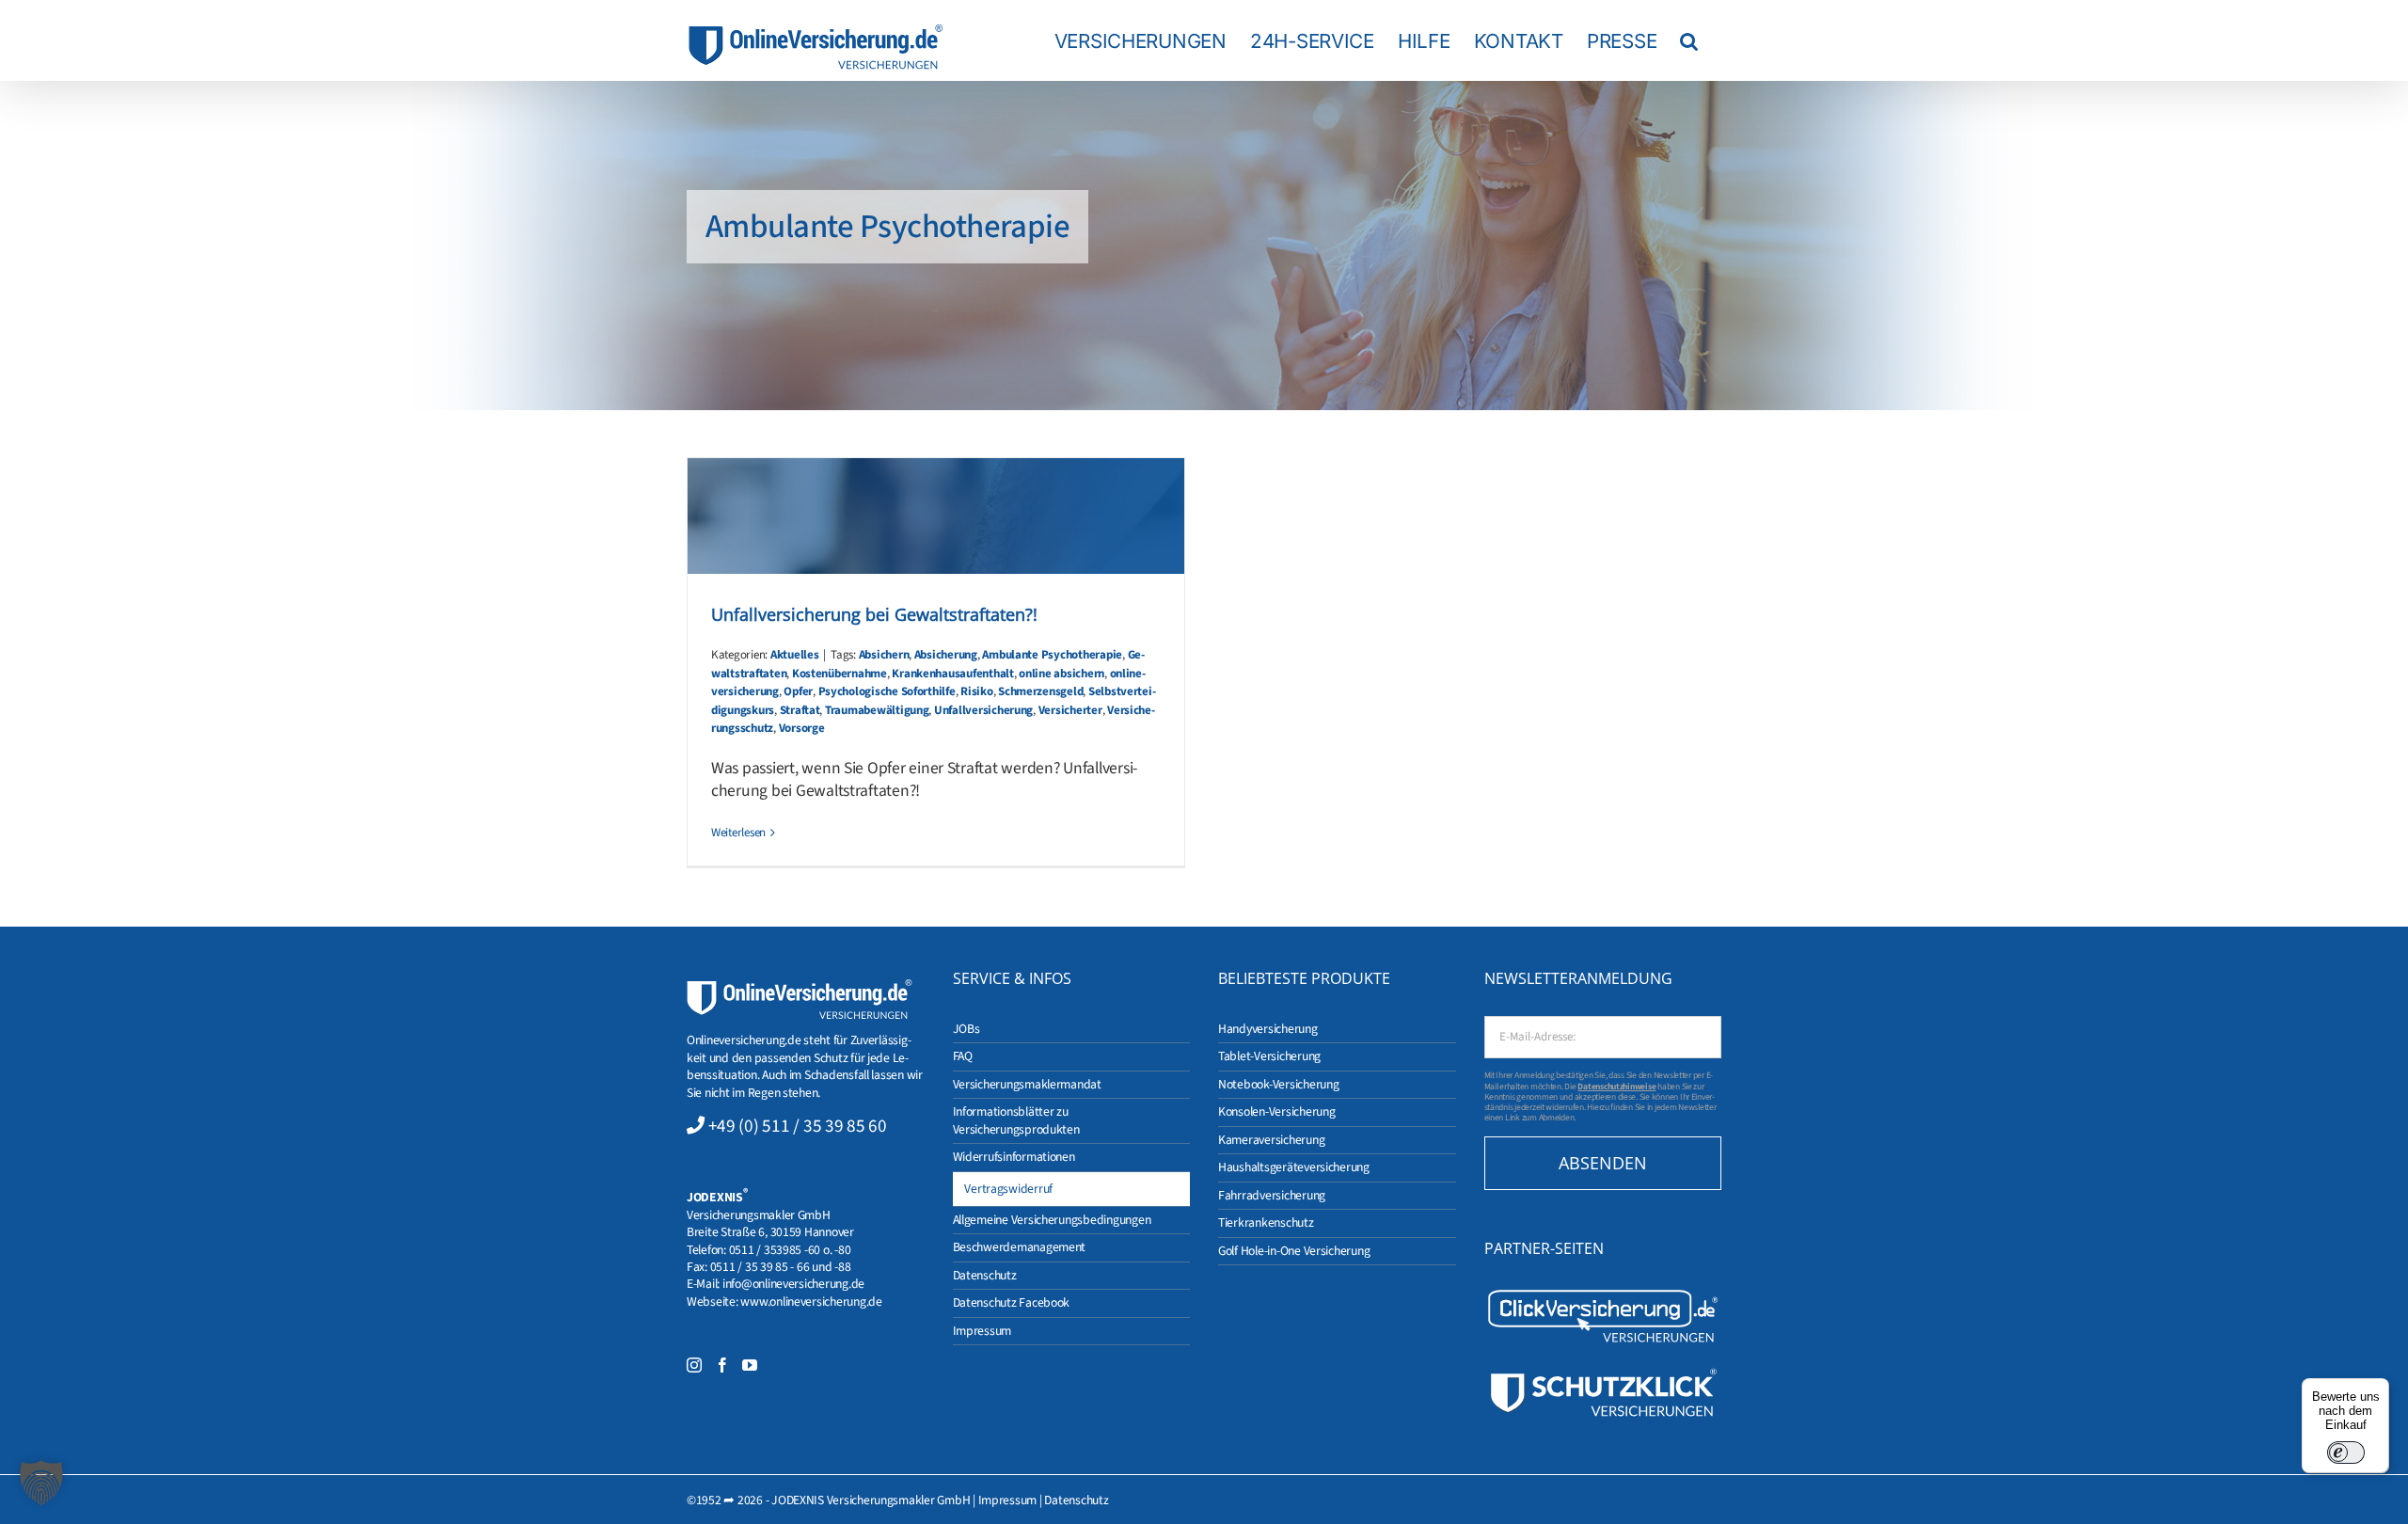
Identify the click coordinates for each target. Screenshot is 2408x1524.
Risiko (976, 691)
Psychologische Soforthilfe (887, 691)
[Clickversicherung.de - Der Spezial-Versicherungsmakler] (1603, 1294)
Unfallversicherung (983, 710)
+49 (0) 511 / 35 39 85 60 (798, 1126)
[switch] (2346, 1453)
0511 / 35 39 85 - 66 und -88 (781, 1267)
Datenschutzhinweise (1616, 1087)
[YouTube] (750, 1365)
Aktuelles (795, 655)
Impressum (1008, 1500)
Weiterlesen (738, 833)
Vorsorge (802, 728)
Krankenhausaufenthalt (952, 674)
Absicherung (946, 655)
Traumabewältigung (877, 710)
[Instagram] (694, 1365)
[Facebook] (722, 1365)
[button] (1689, 40)
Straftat (800, 710)
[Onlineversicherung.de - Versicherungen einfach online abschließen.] (800, 987)
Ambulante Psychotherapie (1052, 655)
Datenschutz (1076, 1500)
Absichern (884, 655)
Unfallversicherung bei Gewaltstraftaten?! (874, 614)
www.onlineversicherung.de (811, 1302)
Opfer (798, 691)
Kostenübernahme (840, 674)
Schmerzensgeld (1040, 691)
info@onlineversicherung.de (793, 1284)
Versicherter (1070, 710)
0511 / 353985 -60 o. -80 (790, 1250)
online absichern (1061, 674)
